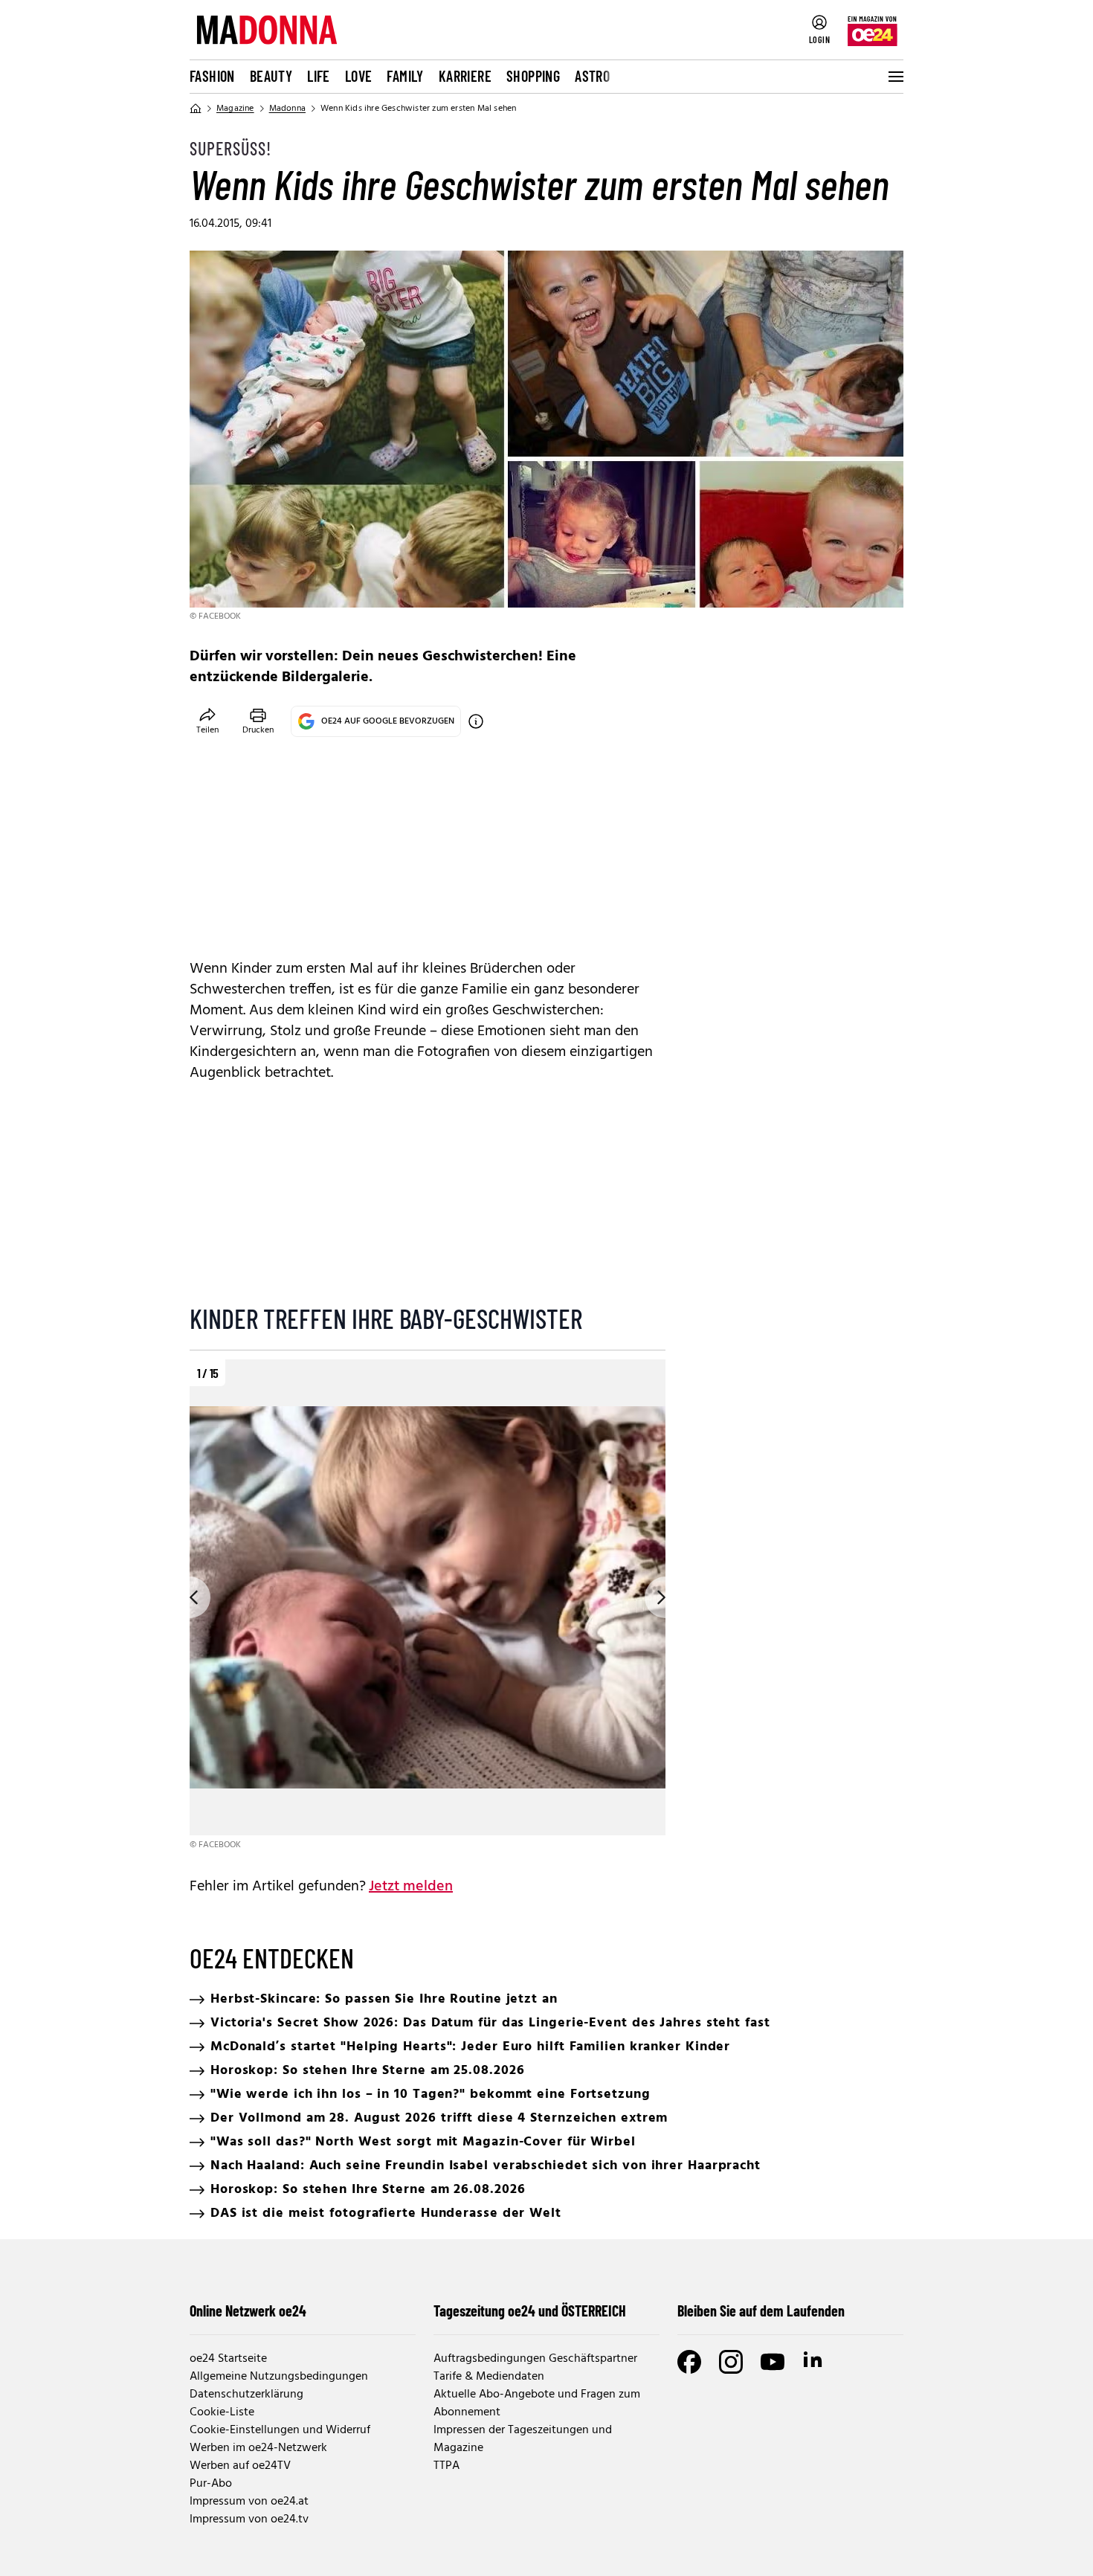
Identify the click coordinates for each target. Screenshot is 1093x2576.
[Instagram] (731, 2362)
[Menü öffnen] (894, 77)
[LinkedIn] (814, 2362)
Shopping (533, 76)
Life (319, 76)
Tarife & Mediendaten (489, 2377)
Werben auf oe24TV (240, 2466)
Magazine (235, 109)
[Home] (196, 109)
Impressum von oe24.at (249, 2502)
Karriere (465, 76)
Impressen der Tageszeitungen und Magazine (523, 2439)
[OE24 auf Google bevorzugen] (476, 721)
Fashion (212, 76)
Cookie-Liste (222, 2412)
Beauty (271, 76)
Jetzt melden (411, 1887)
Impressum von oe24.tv (249, 2519)
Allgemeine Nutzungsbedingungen (279, 2377)
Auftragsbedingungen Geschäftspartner (535, 2359)
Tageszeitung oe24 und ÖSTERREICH (530, 2311)
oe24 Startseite (228, 2359)
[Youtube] (773, 2362)
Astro (592, 76)
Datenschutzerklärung (246, 2395)
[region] (428, 1606)
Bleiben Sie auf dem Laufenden (761, 2311)
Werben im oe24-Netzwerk (258, 2448)
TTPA (446, 2466)
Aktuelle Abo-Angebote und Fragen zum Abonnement (537, 2403)
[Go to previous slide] (190, 1597)
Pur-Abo (211, 2484)
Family (405, 76)
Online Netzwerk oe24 (248, 2311)
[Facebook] (689, 2362)
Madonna (287, 109)
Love (359, 76)
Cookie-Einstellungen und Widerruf (280, 2430)
